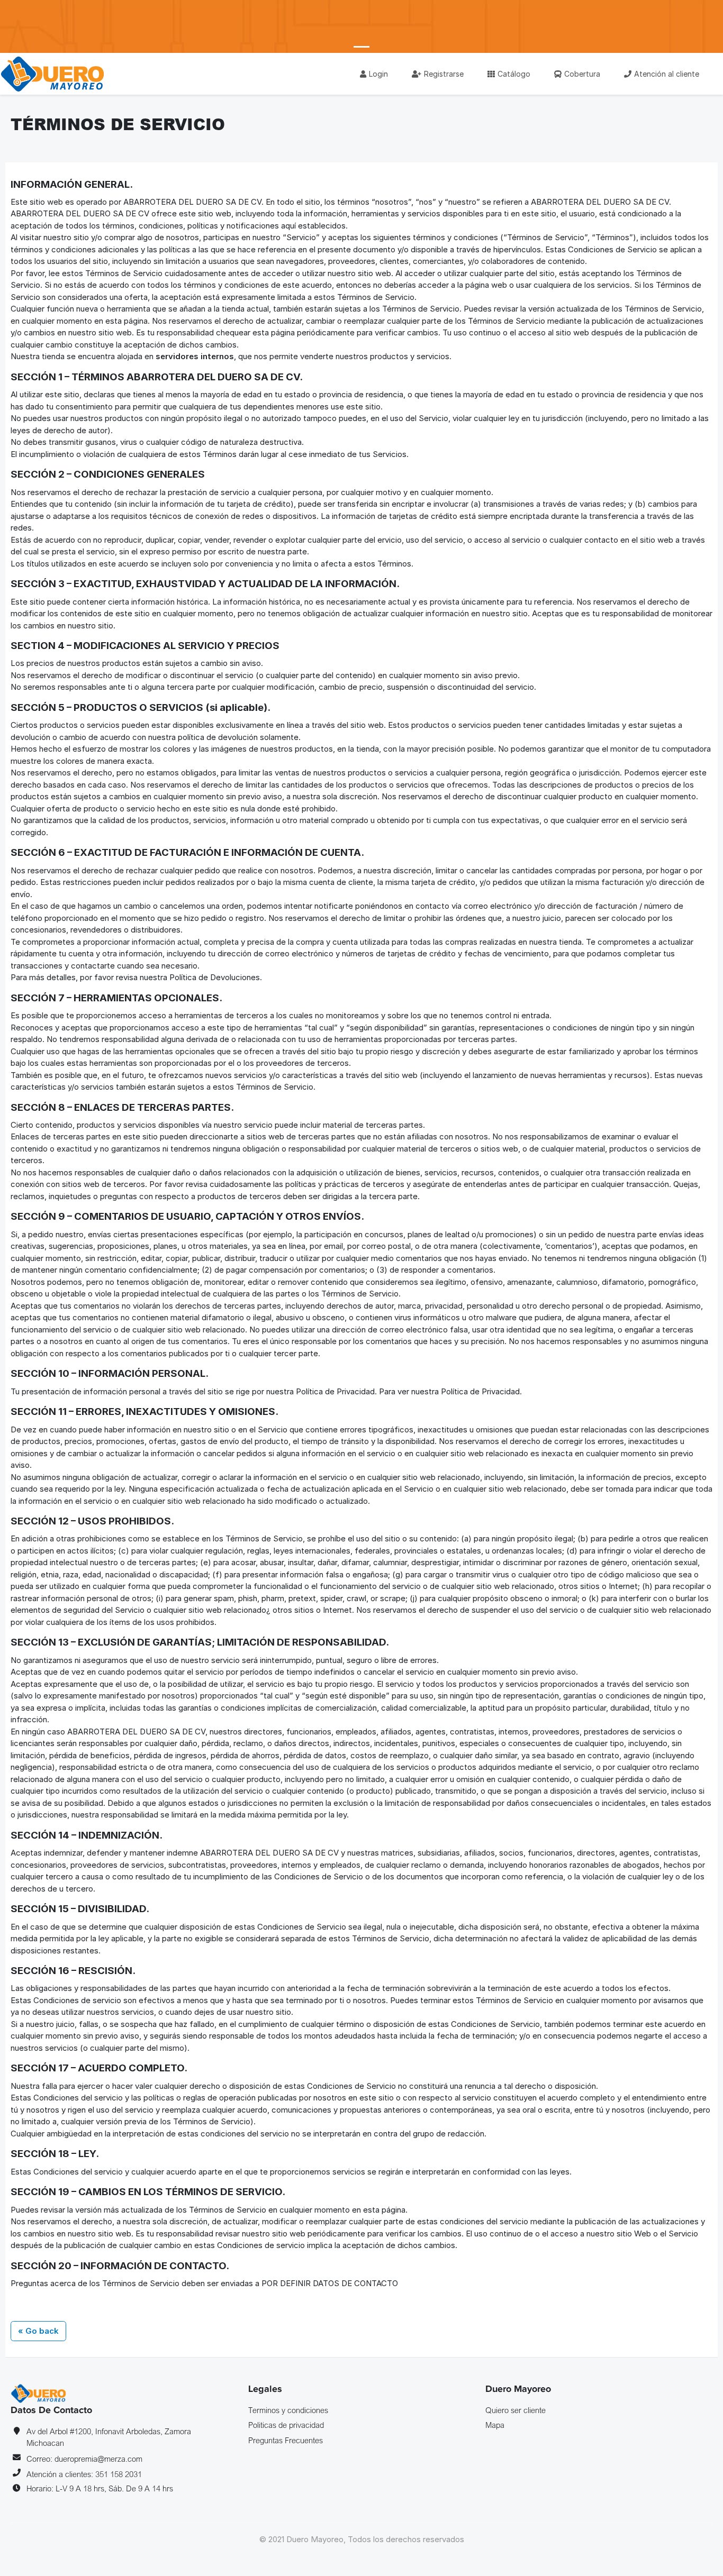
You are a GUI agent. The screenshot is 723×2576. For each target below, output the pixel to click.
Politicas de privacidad (286, 2425)
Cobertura (582, 74)
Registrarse (444, 74)
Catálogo (514, 74)
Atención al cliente (667, 74)
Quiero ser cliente (516, 2410)
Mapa (495, 2425)
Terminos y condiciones (288, 2410)
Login (378, 74)
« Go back (38, 2331)
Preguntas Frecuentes (286, 2440)
